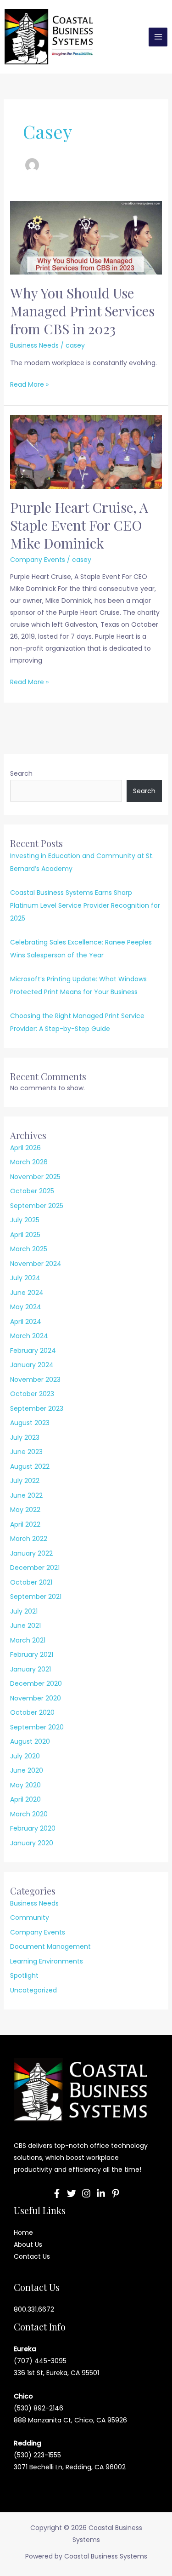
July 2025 (25, 1220)
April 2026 (25, 1148)
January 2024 (32, 1365)
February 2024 (33, 1351)
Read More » (29, 384)
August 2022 (30, 1466)
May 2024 (26, 1307)
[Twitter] (72, 2193)
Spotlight (24, 1975)
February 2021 (32, 1654)
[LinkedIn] (101, 2193)
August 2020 (30, 1741)
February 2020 (33, 1828)
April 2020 (25, 1799)
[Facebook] (57, 2193)
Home (23, 2233)
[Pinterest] (116, 2193)
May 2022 (25, 1510)
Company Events (38, 560)
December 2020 (36, 1683)
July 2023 (25, 1437)
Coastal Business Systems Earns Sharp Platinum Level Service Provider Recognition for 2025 (85, 905)
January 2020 (32, 1843)
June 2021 (25, 1626)
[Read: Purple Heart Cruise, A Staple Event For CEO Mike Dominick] (86, 452)
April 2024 (26, 1322)
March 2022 (29, 1539)
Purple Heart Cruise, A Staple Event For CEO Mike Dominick (79, 525)
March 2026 (29, 1162)
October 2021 (31, 1582)
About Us (28, 2244)
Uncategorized (33, 1990)
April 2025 (25, 1235)
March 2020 (29, 1814)
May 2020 (25, 1785)
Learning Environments (47, 1961)
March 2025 (29, 1249)
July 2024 (25, 1278)
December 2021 (35, 1568)
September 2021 (36, 1597)
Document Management (50, 1946)
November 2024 (36, 1264)
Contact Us (32, 2256)
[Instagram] (86, 2193)
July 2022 (25, 1481)
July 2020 (25, 1756)
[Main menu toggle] (158, 37)
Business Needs (34, 345)
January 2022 (31, 1553)
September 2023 (37, 1408)
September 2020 (37, 1727)
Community (30, 1918)
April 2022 (25, 1524)
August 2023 (30, 1423)
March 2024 (29, 1336)
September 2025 (37, 1206)
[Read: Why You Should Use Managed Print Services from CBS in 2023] (86, 237)
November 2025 (35, 1177)
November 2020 (36, 1698)
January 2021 (31, 1669)
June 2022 (26, 1495)
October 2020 (32, 1712)
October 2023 (32, 1394)
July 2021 (24, 1611)
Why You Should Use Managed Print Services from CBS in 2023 (82, 311)
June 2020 (27, 1770)
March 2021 (28, 1640)
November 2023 (35, 1380)
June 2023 (26, 1452)
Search (21, 773)
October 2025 (32, 1191)
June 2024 (27, 1293)
